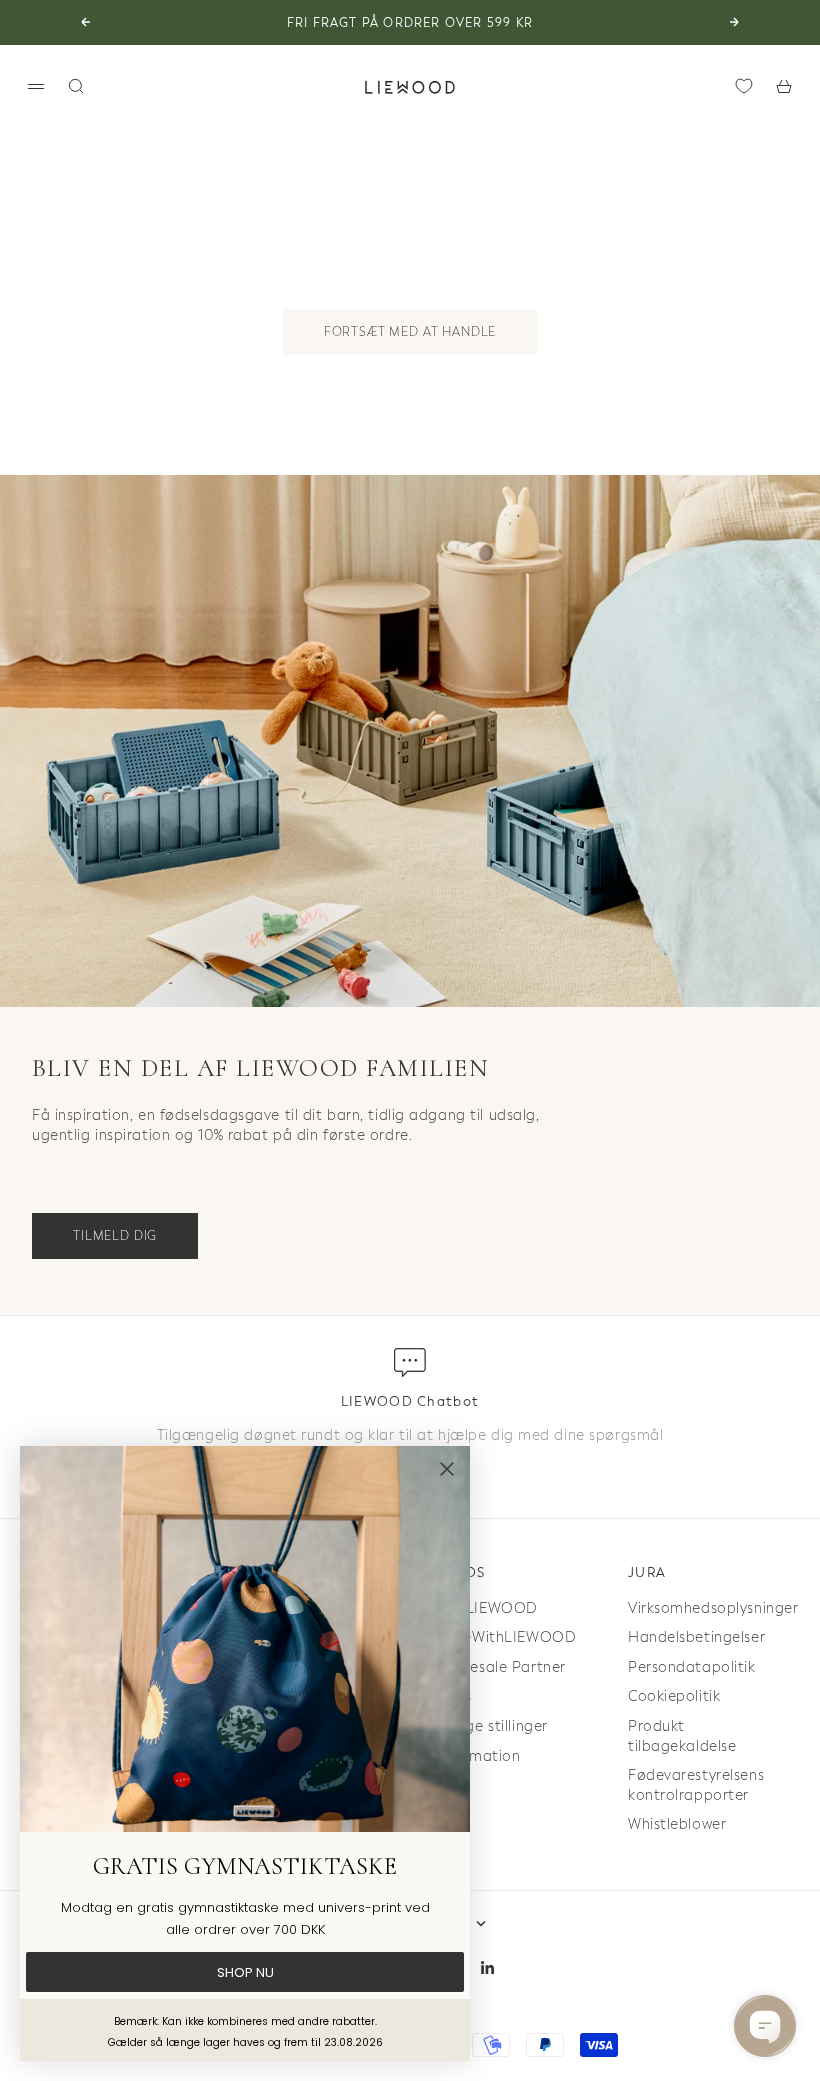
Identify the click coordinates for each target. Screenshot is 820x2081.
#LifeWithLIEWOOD (505, 1637)
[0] (744, 86)
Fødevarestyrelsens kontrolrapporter (696, 1785)
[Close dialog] (447, 1469)
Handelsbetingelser (696, 1637)
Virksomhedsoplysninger (713, 1608)
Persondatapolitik (692, 1667)
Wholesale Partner (500, 1667)
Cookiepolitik (674, 1696)
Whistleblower (677, 1824)
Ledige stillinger (491, 1726)
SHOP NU (245, 1972)
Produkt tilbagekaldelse (682, 1736)
